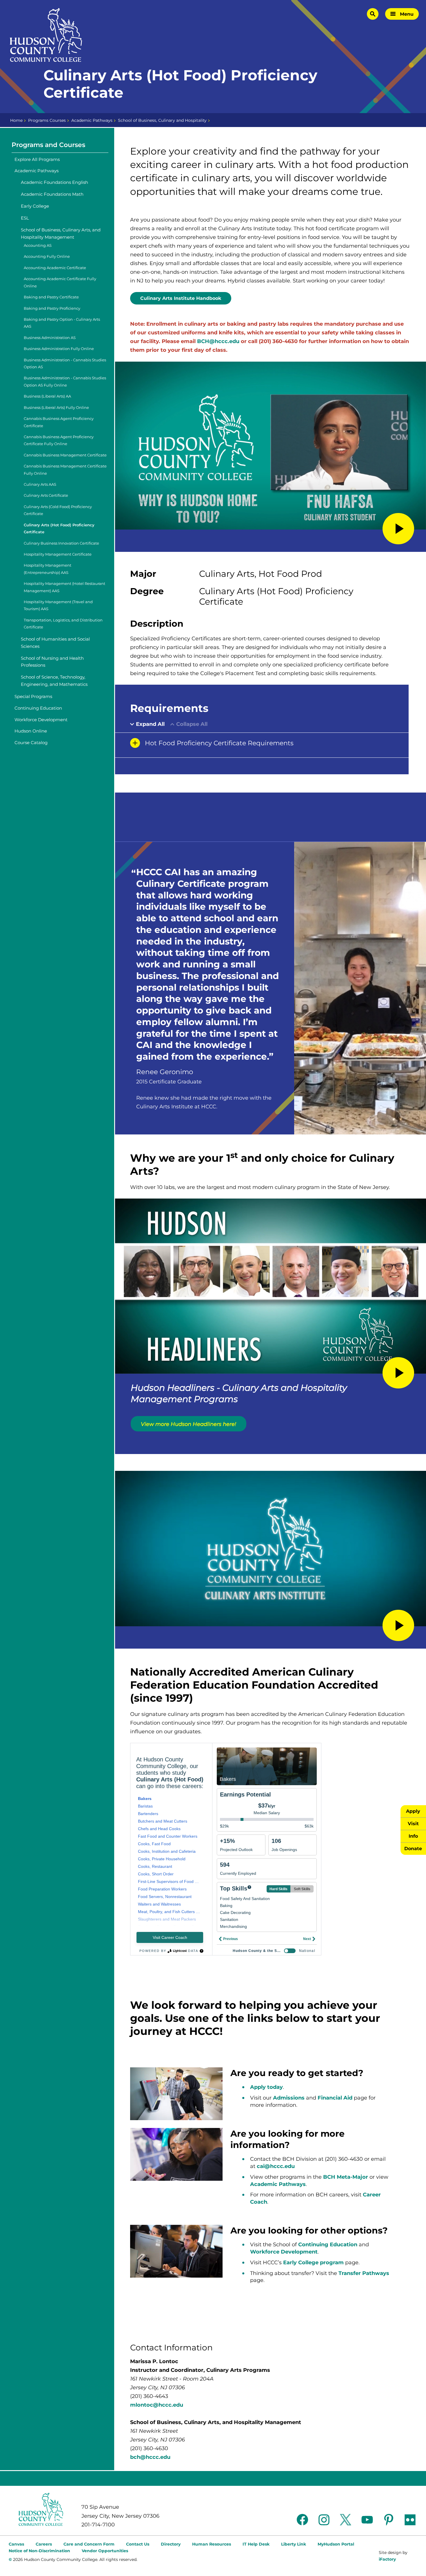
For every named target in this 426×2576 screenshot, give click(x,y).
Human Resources (212, 2544)
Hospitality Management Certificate (58, 554)
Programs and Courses (48, 145)
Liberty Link (294, 2544)
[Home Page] (46, 35)
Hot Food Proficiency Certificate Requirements (219, 743)
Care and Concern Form (89, 2544)
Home (16, 120)
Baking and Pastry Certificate (51, 297)
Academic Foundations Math (52, 194)
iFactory (387, 2559)
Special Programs (33, 696)
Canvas (16, 2544)
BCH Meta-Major (346, 2177)
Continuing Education (38, 708)
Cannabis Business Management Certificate (65, 455)
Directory (171, 2544)
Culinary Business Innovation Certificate (61, 543)
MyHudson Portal (336, 2544)
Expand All (150, 724)
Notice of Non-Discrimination (39, 2551)
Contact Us (138, 2544)
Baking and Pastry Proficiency (52, 308)
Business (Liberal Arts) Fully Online (56, 408)
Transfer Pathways (364, 2273)
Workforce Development (41, 720)
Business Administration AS (50, 338)
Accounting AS (38, 245)
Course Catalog (31, 743)
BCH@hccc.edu (218, 341)
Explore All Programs (37, 159)
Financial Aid (336, 2098)
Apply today (266, 2087)
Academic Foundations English (54, 182)
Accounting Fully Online (47, 256)
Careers (44, 2544)
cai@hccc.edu (276, 2166)
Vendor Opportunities (105, 2551)
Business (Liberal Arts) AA (47, 396)
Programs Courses (47, 120)
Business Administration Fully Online (59, 349)
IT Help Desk (256, 2544)
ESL (25, 218)
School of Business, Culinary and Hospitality (162, 120)
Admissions (289, 2098)
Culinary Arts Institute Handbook (181, 298)
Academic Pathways (92, 120)
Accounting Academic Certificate (55, 268)
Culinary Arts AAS (40, 484)
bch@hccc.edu (150, 2457)
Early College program (313, 2263)
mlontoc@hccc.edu (157, 2405)
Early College (35, 206)
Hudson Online (31, 731)
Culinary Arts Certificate (46, 495)
